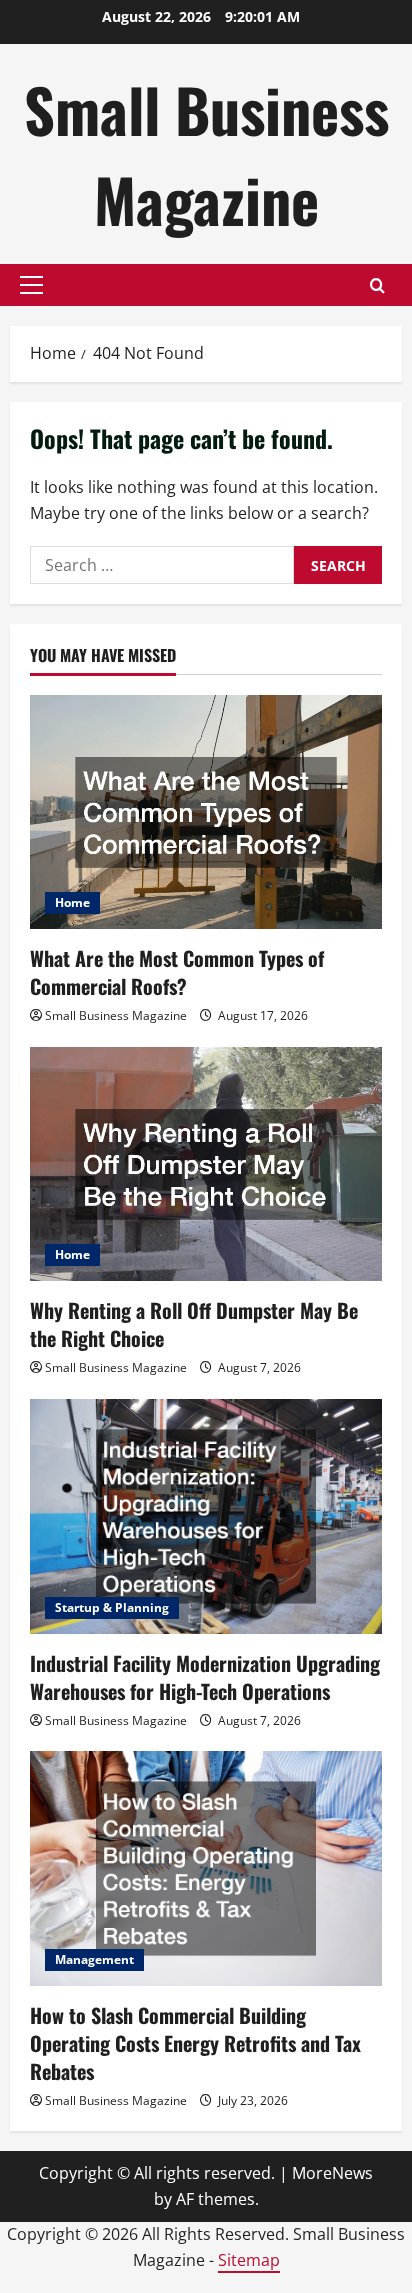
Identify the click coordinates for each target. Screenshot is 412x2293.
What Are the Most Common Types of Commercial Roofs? (177, 972)
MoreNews (332, 2173)
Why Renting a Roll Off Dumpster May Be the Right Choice (194, 1324)
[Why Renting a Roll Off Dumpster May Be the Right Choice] (206, 1164)
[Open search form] (377, 285)
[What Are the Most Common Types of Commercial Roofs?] (206, 812)
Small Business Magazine (206, 153)
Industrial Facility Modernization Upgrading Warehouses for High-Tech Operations (205, 1677)
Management (94, 1959)
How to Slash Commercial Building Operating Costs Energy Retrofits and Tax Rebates (195, 2043)
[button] (31, 285)
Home (72, 902)
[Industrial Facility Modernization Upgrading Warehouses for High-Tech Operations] (206, 1516)
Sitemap (249, 2260)
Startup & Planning (112, 1607)
